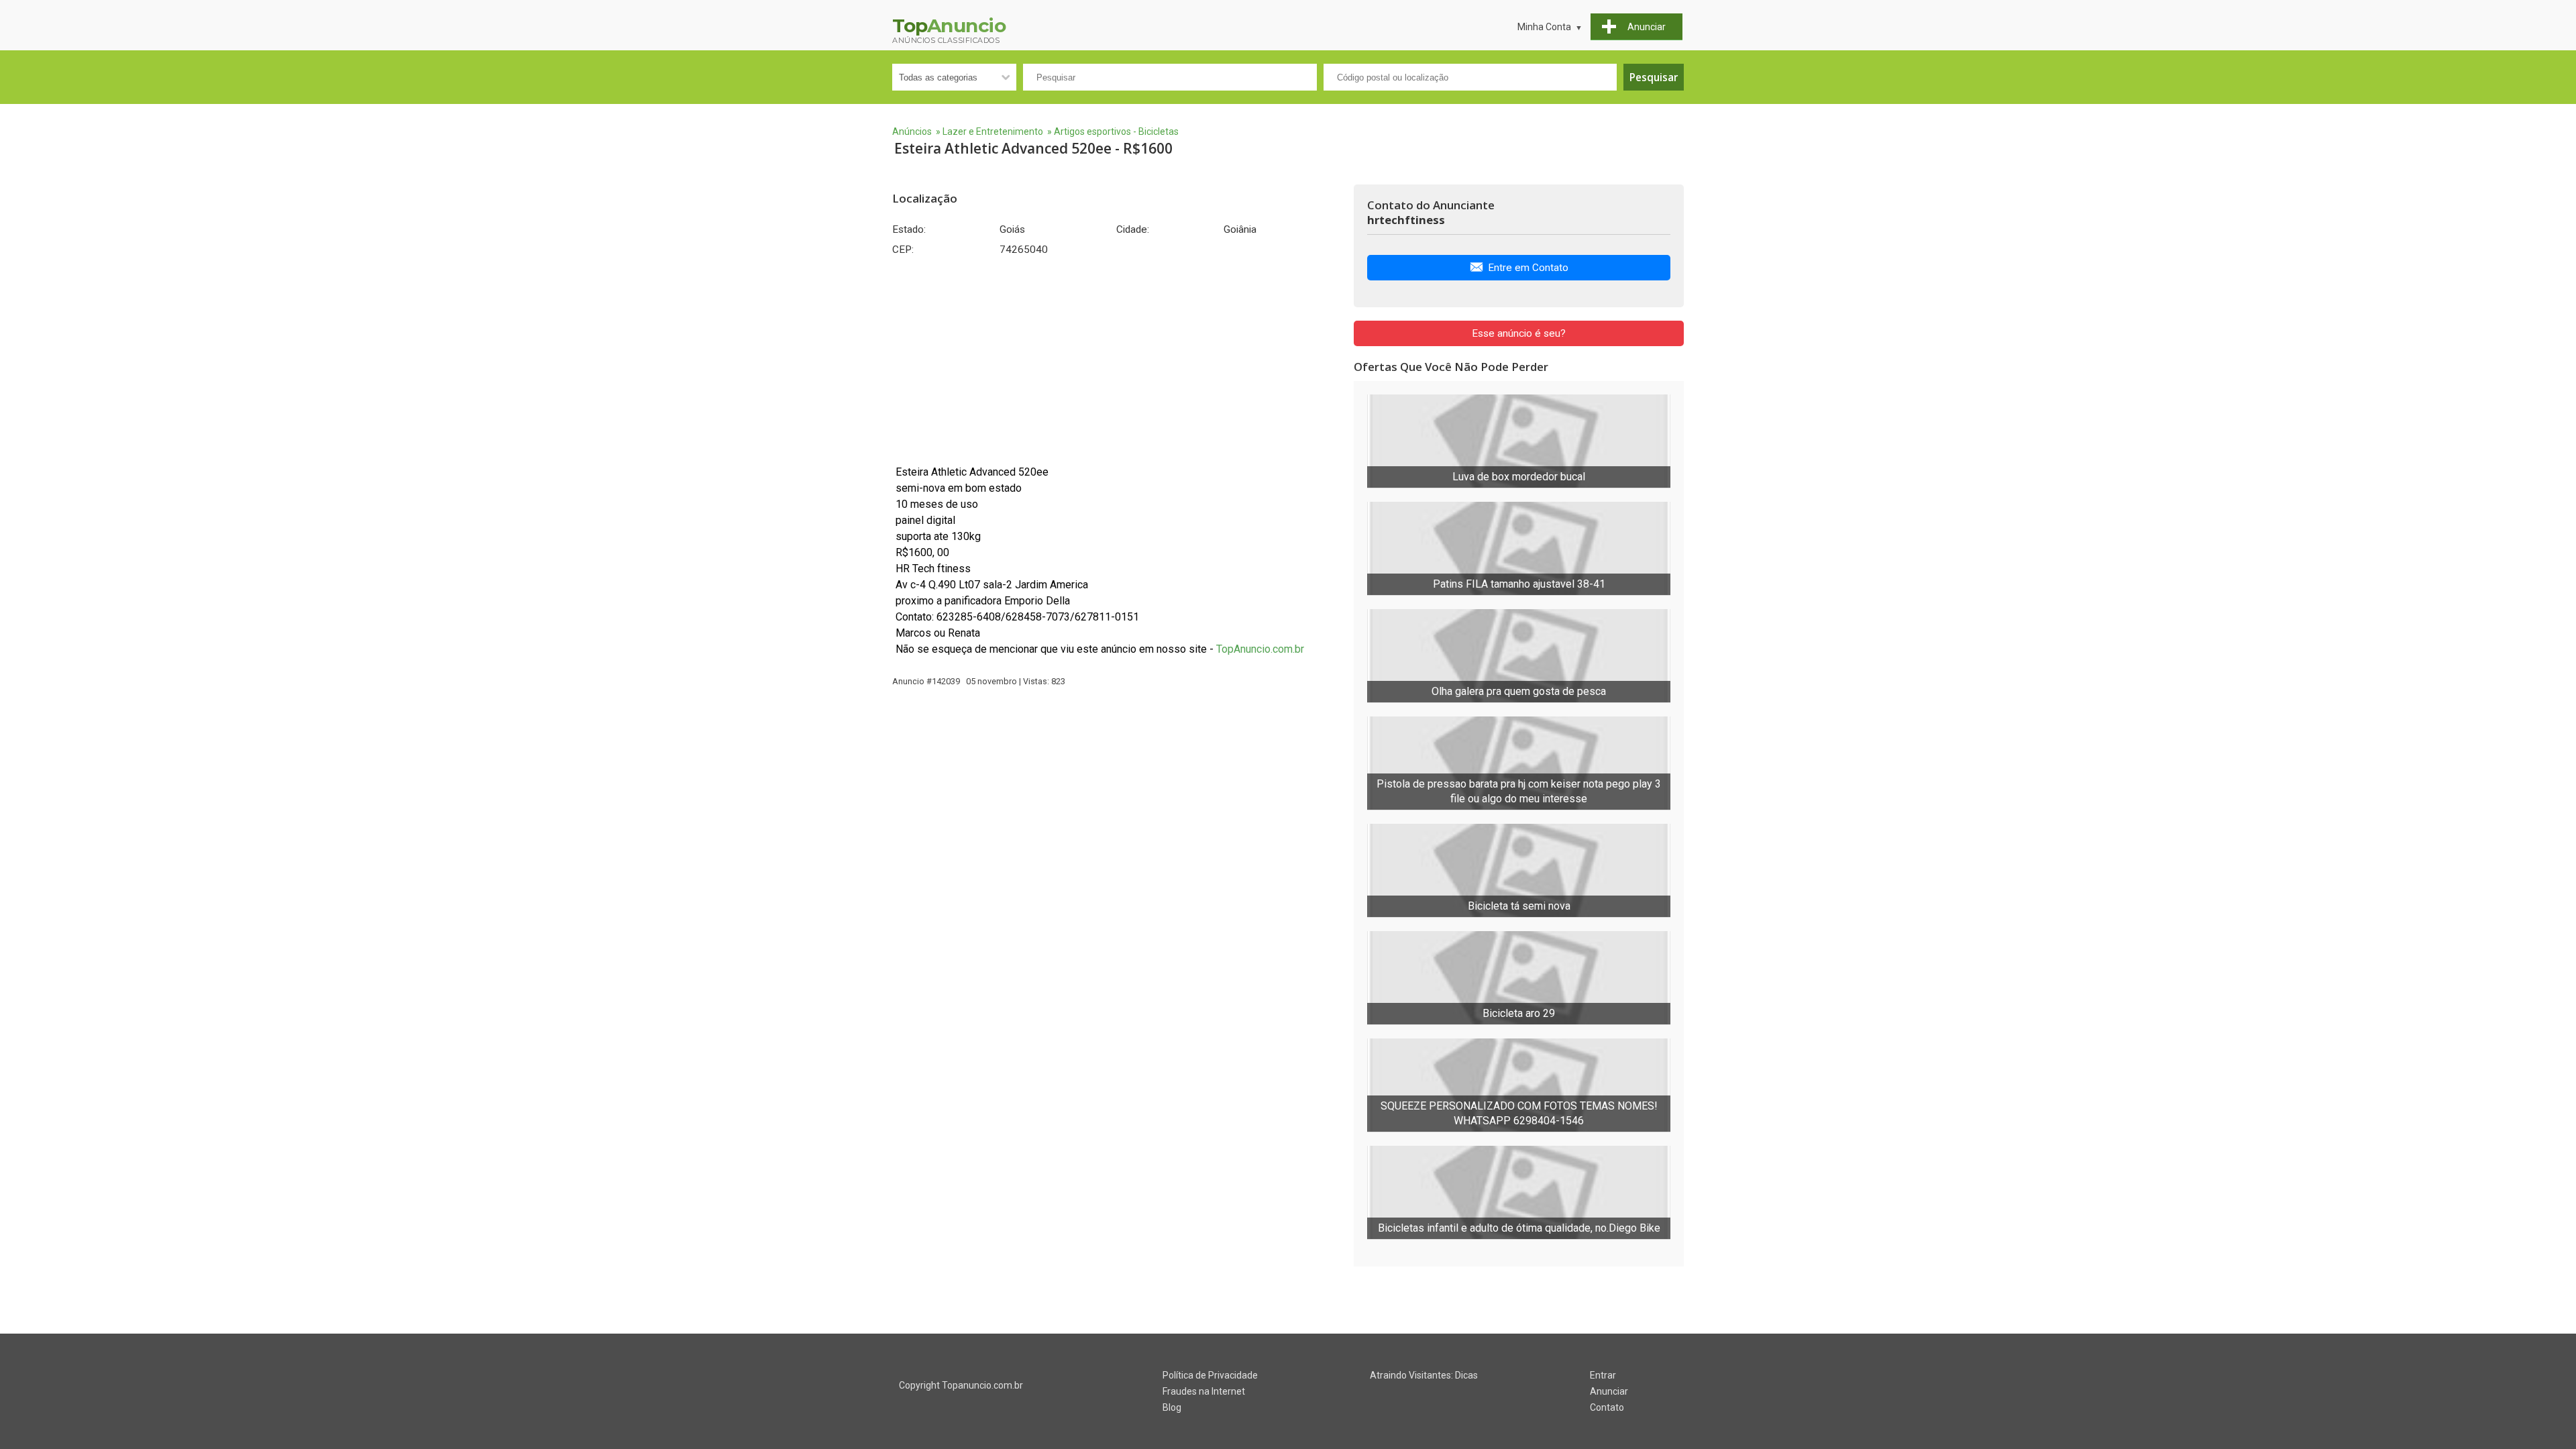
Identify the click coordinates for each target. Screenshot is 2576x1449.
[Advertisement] (1116, 360)
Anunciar (1609, 1391)
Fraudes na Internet (1204, 1391)
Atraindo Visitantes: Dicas (1424, 1375)
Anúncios (912, 131)
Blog (1172, 1407)
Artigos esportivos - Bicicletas (1116, 131)
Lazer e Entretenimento (993, 131)
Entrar (1603, 1375)
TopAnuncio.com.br (1260, 649)
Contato (1607, 1407)
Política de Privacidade (1210, 1375)
